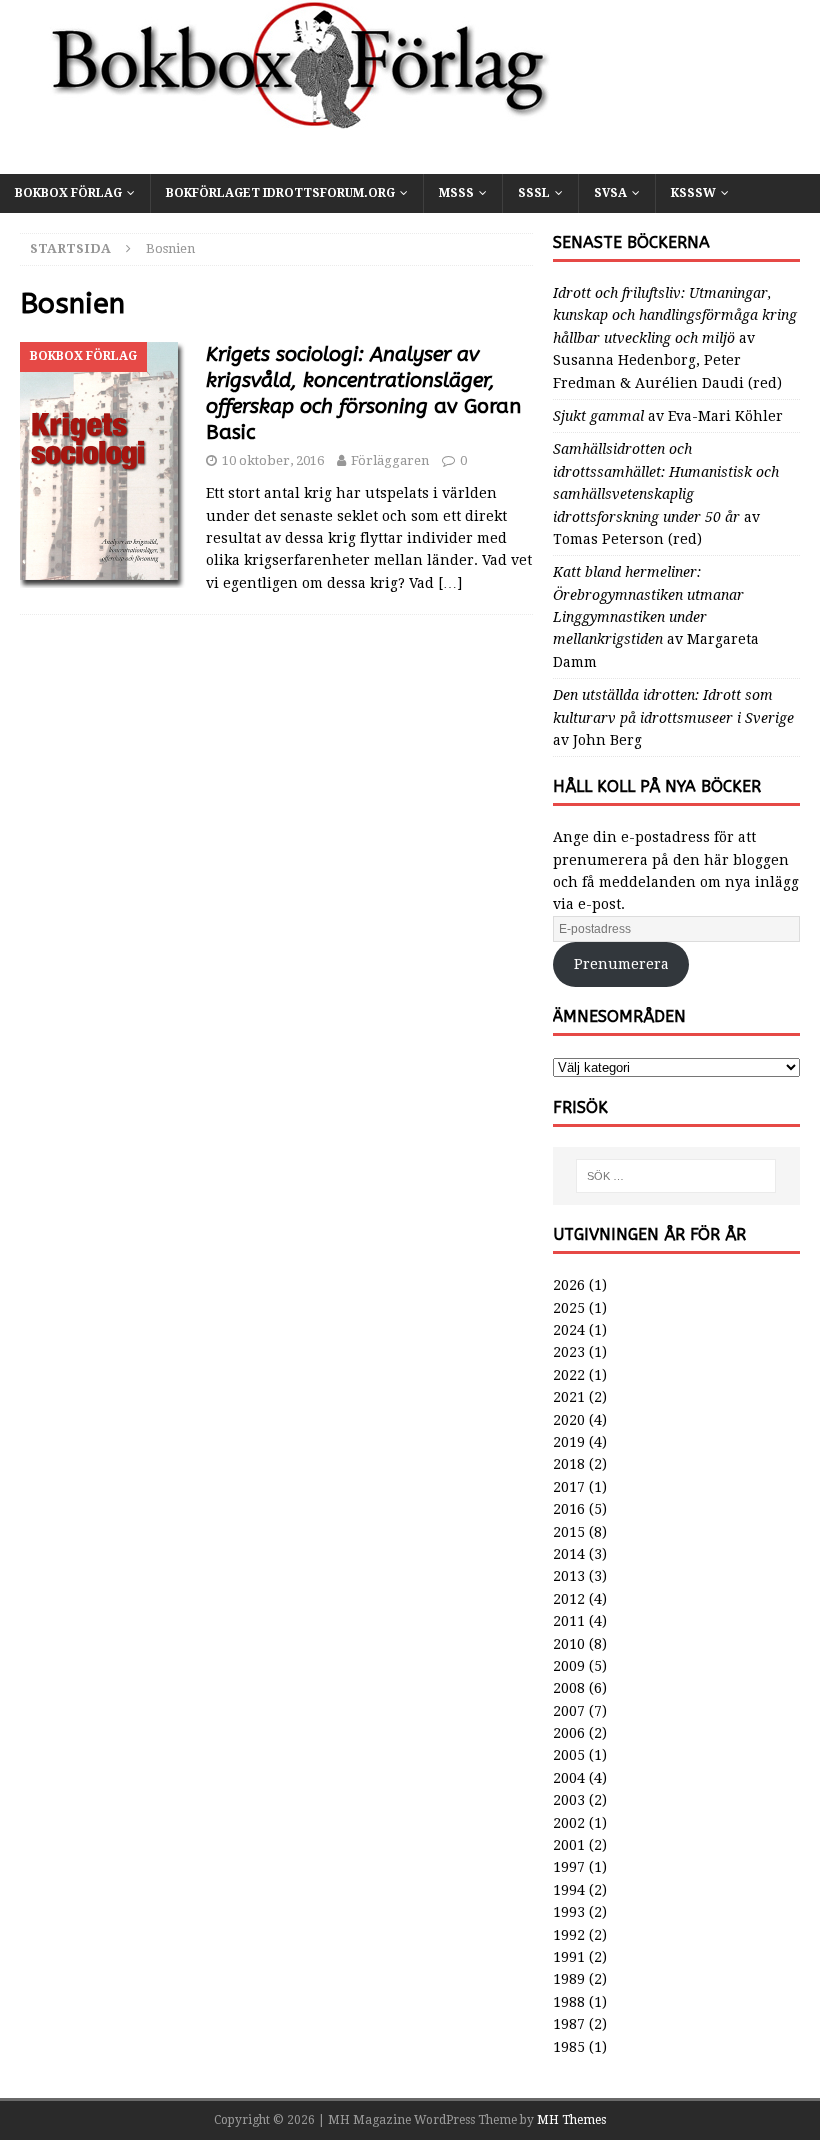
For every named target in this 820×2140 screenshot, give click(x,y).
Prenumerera (621, 964)
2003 (569, 1800)
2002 (569, 1823)
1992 (569, 1935)
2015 (569, 1532)
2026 (569, 1285)
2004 (569, 1778)
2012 (569, 1599)
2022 (569, 1375)
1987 (569, 2024)
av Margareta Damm (656, 617)
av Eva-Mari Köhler (668, 416)
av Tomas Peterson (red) (666, 494)
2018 (569, 1464)
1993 (569, 1912)
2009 (569, 1666)
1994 (569, 1890)
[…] (450, 583)
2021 (569, 1397)
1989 (569, 1979)
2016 (569, 1509)
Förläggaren (390, 460)
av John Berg (673, 717)
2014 (569, 1554)
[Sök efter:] (676, 1176)
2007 (569, 1711)
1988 (569, 2002)
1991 (569, 1957)
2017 (569, 1487)
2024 (569, 1330)
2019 (569, 1442)
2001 (569, 1845)
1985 (569, 2047)
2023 (569, 1352)
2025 (569, 1308)
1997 (569, 1867)
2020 (569, 1420)
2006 (569, 1733)
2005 (569, 1755)
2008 (569, 1688)
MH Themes (571, 2120)
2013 (569, 1576)
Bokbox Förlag (68, 193)
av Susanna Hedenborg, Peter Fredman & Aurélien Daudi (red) (675, 338)
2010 (569, 1644)
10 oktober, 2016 (273, 460)
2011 (569, 1621)
